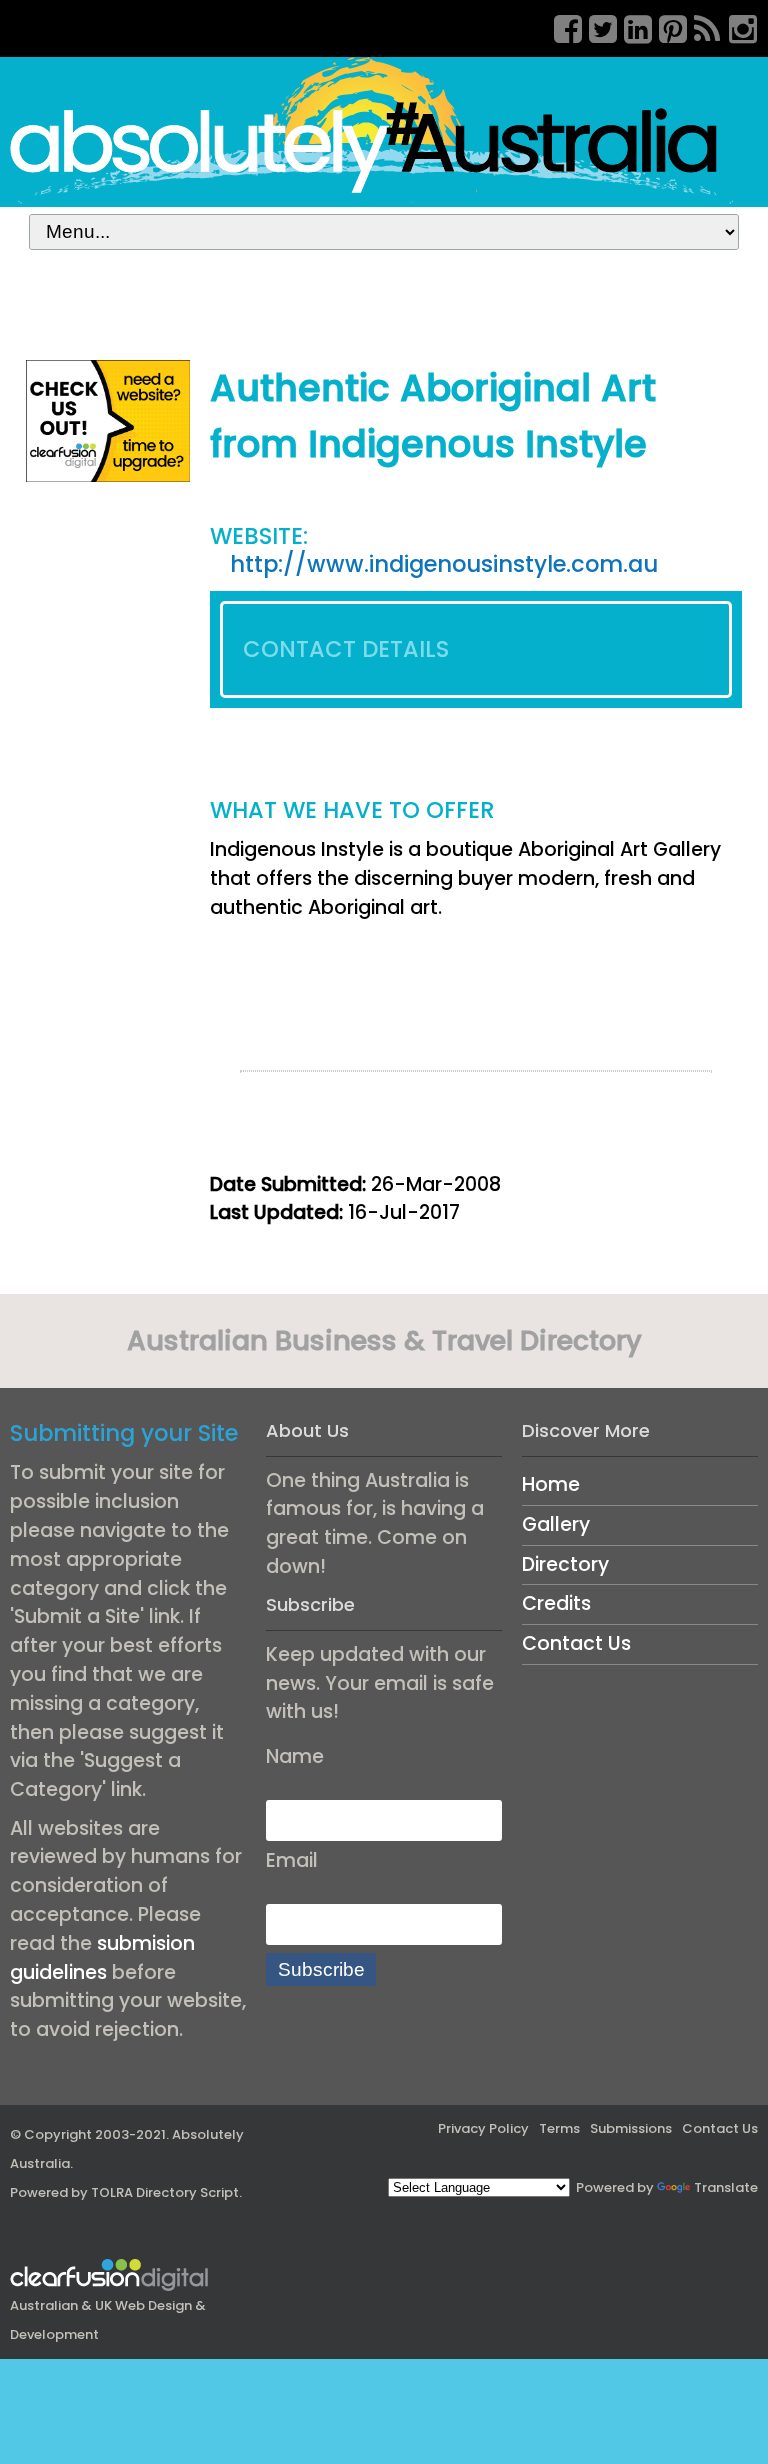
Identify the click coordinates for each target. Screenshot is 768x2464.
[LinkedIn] (631, 26)
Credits (556, 1603)
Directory (565, 1564)
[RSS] (701, 26)
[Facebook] (561, 26)
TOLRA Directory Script (165, 2192)
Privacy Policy (483, 2128)
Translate (726, 2187)
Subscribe (321, 1969)
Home (551, 1484)
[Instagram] (736, 26)
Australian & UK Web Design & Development (108, 2319)
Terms (559, 2128)
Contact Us (576, 1643)
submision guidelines (102, 1958)
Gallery (556, 1524)
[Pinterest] (666, 26)
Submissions (631, 2128)
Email (292, 1860)
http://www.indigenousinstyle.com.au (444, 564)
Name (295, 1756)
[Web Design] (108, 419)
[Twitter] (596, 26)
